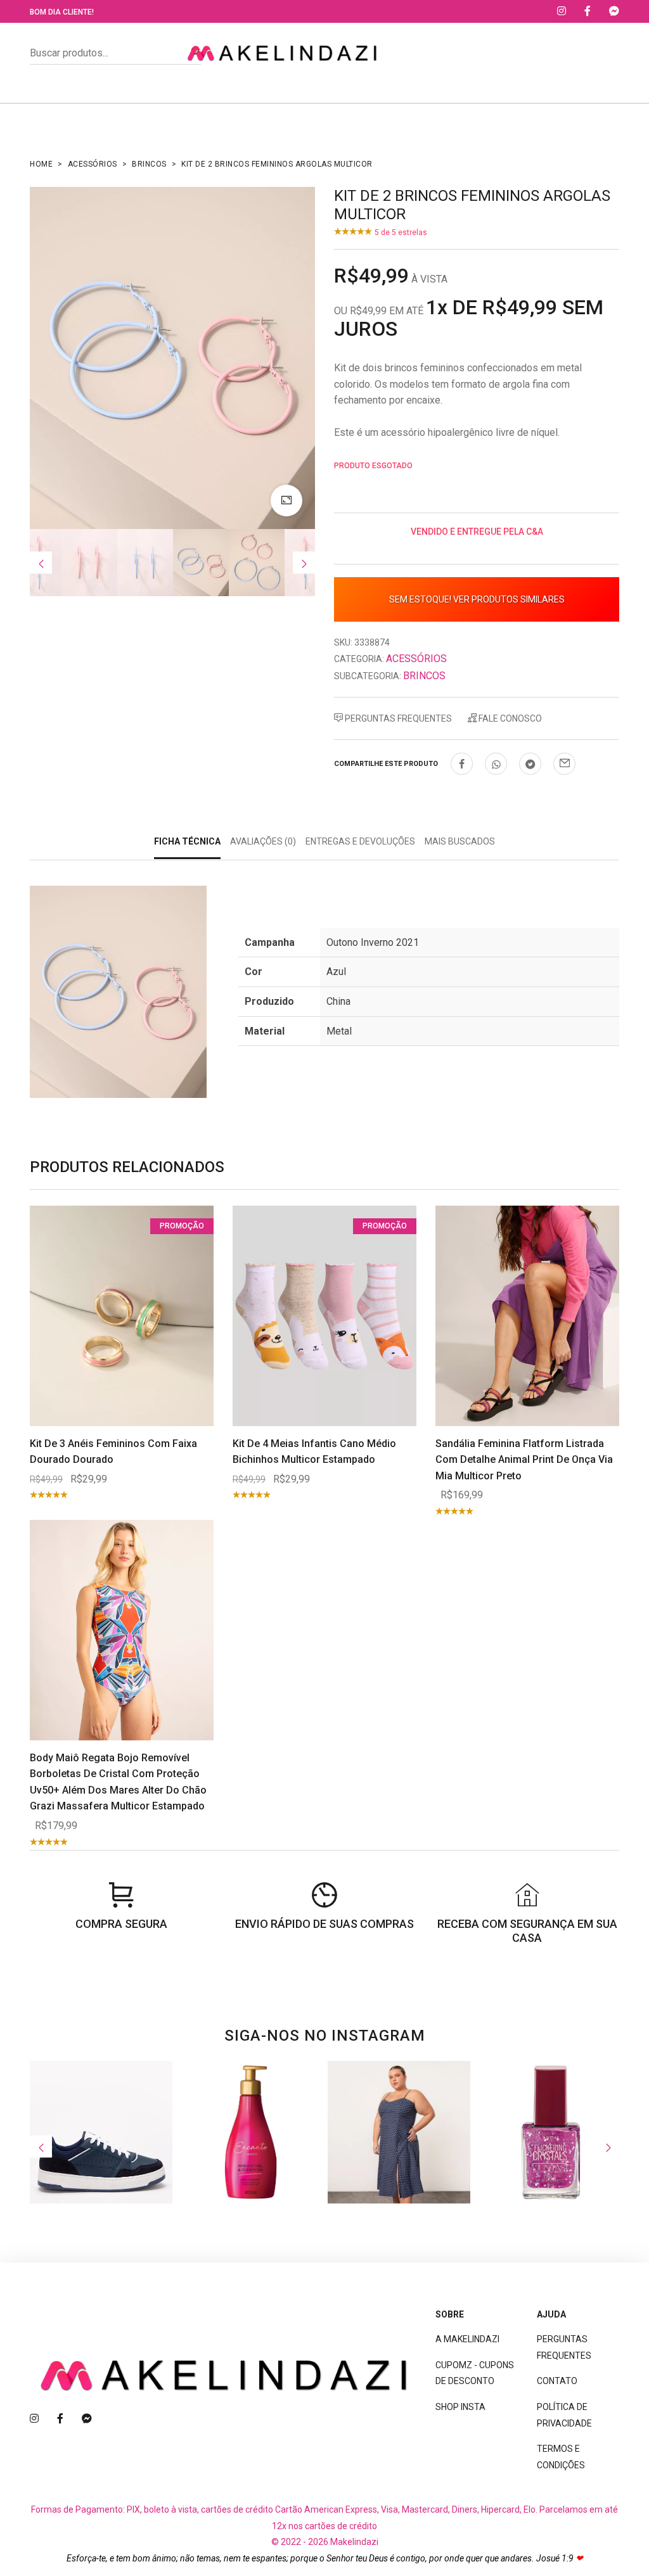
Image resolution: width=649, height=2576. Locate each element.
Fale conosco (509, 718)
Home (41, 164)
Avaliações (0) (263, 841)
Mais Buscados (460, 841)
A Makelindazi (467, 2339)
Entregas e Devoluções (360, 841)
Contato (557, 2381)
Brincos (149, 164)
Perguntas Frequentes (397, 718)
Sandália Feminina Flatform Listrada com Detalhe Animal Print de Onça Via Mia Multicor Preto (524, 1460)
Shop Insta (460, 2407)
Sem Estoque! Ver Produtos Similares (477, 599)
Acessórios (93, 164)
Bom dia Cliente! (62, 12)
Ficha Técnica (187, 841)
